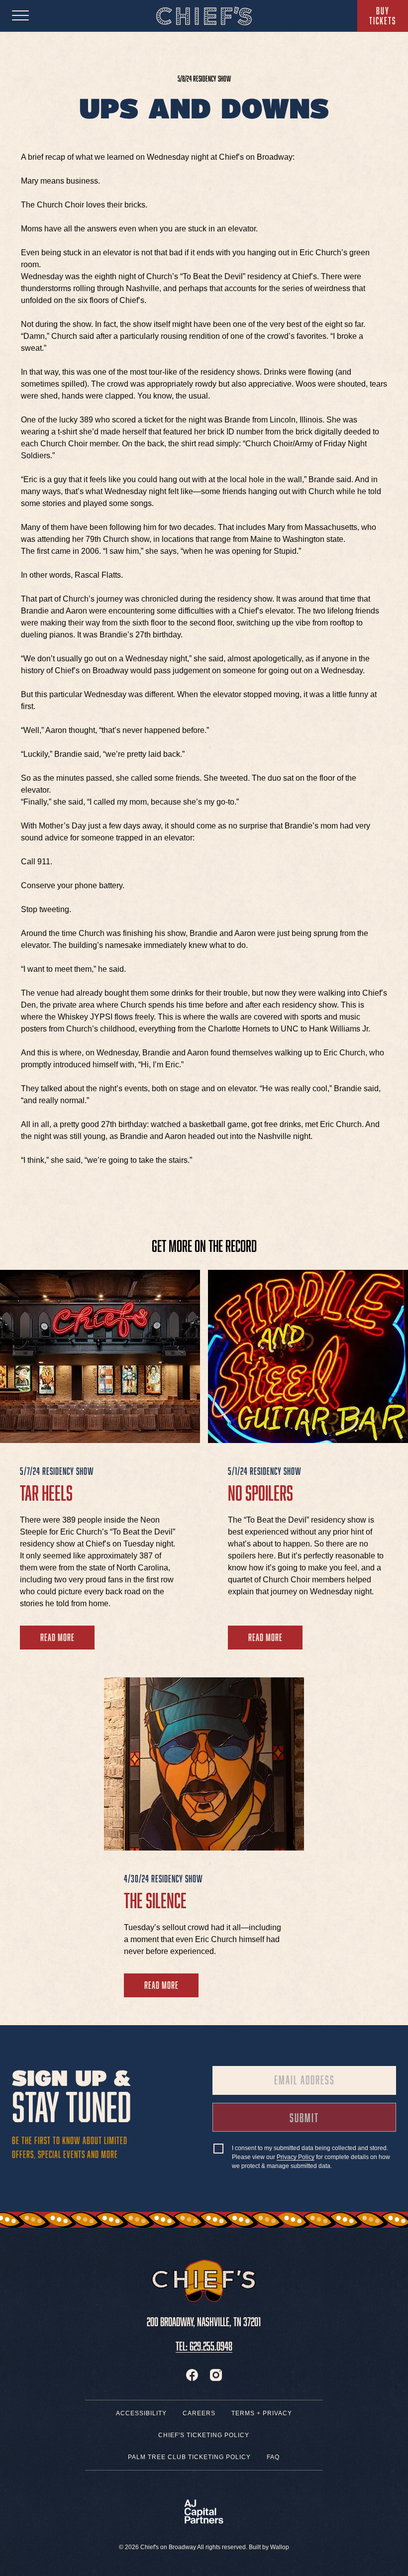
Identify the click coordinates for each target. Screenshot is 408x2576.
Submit (319, 2120)
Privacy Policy (296, 2157)
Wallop (280, 2547)
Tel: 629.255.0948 (204, 2344)
